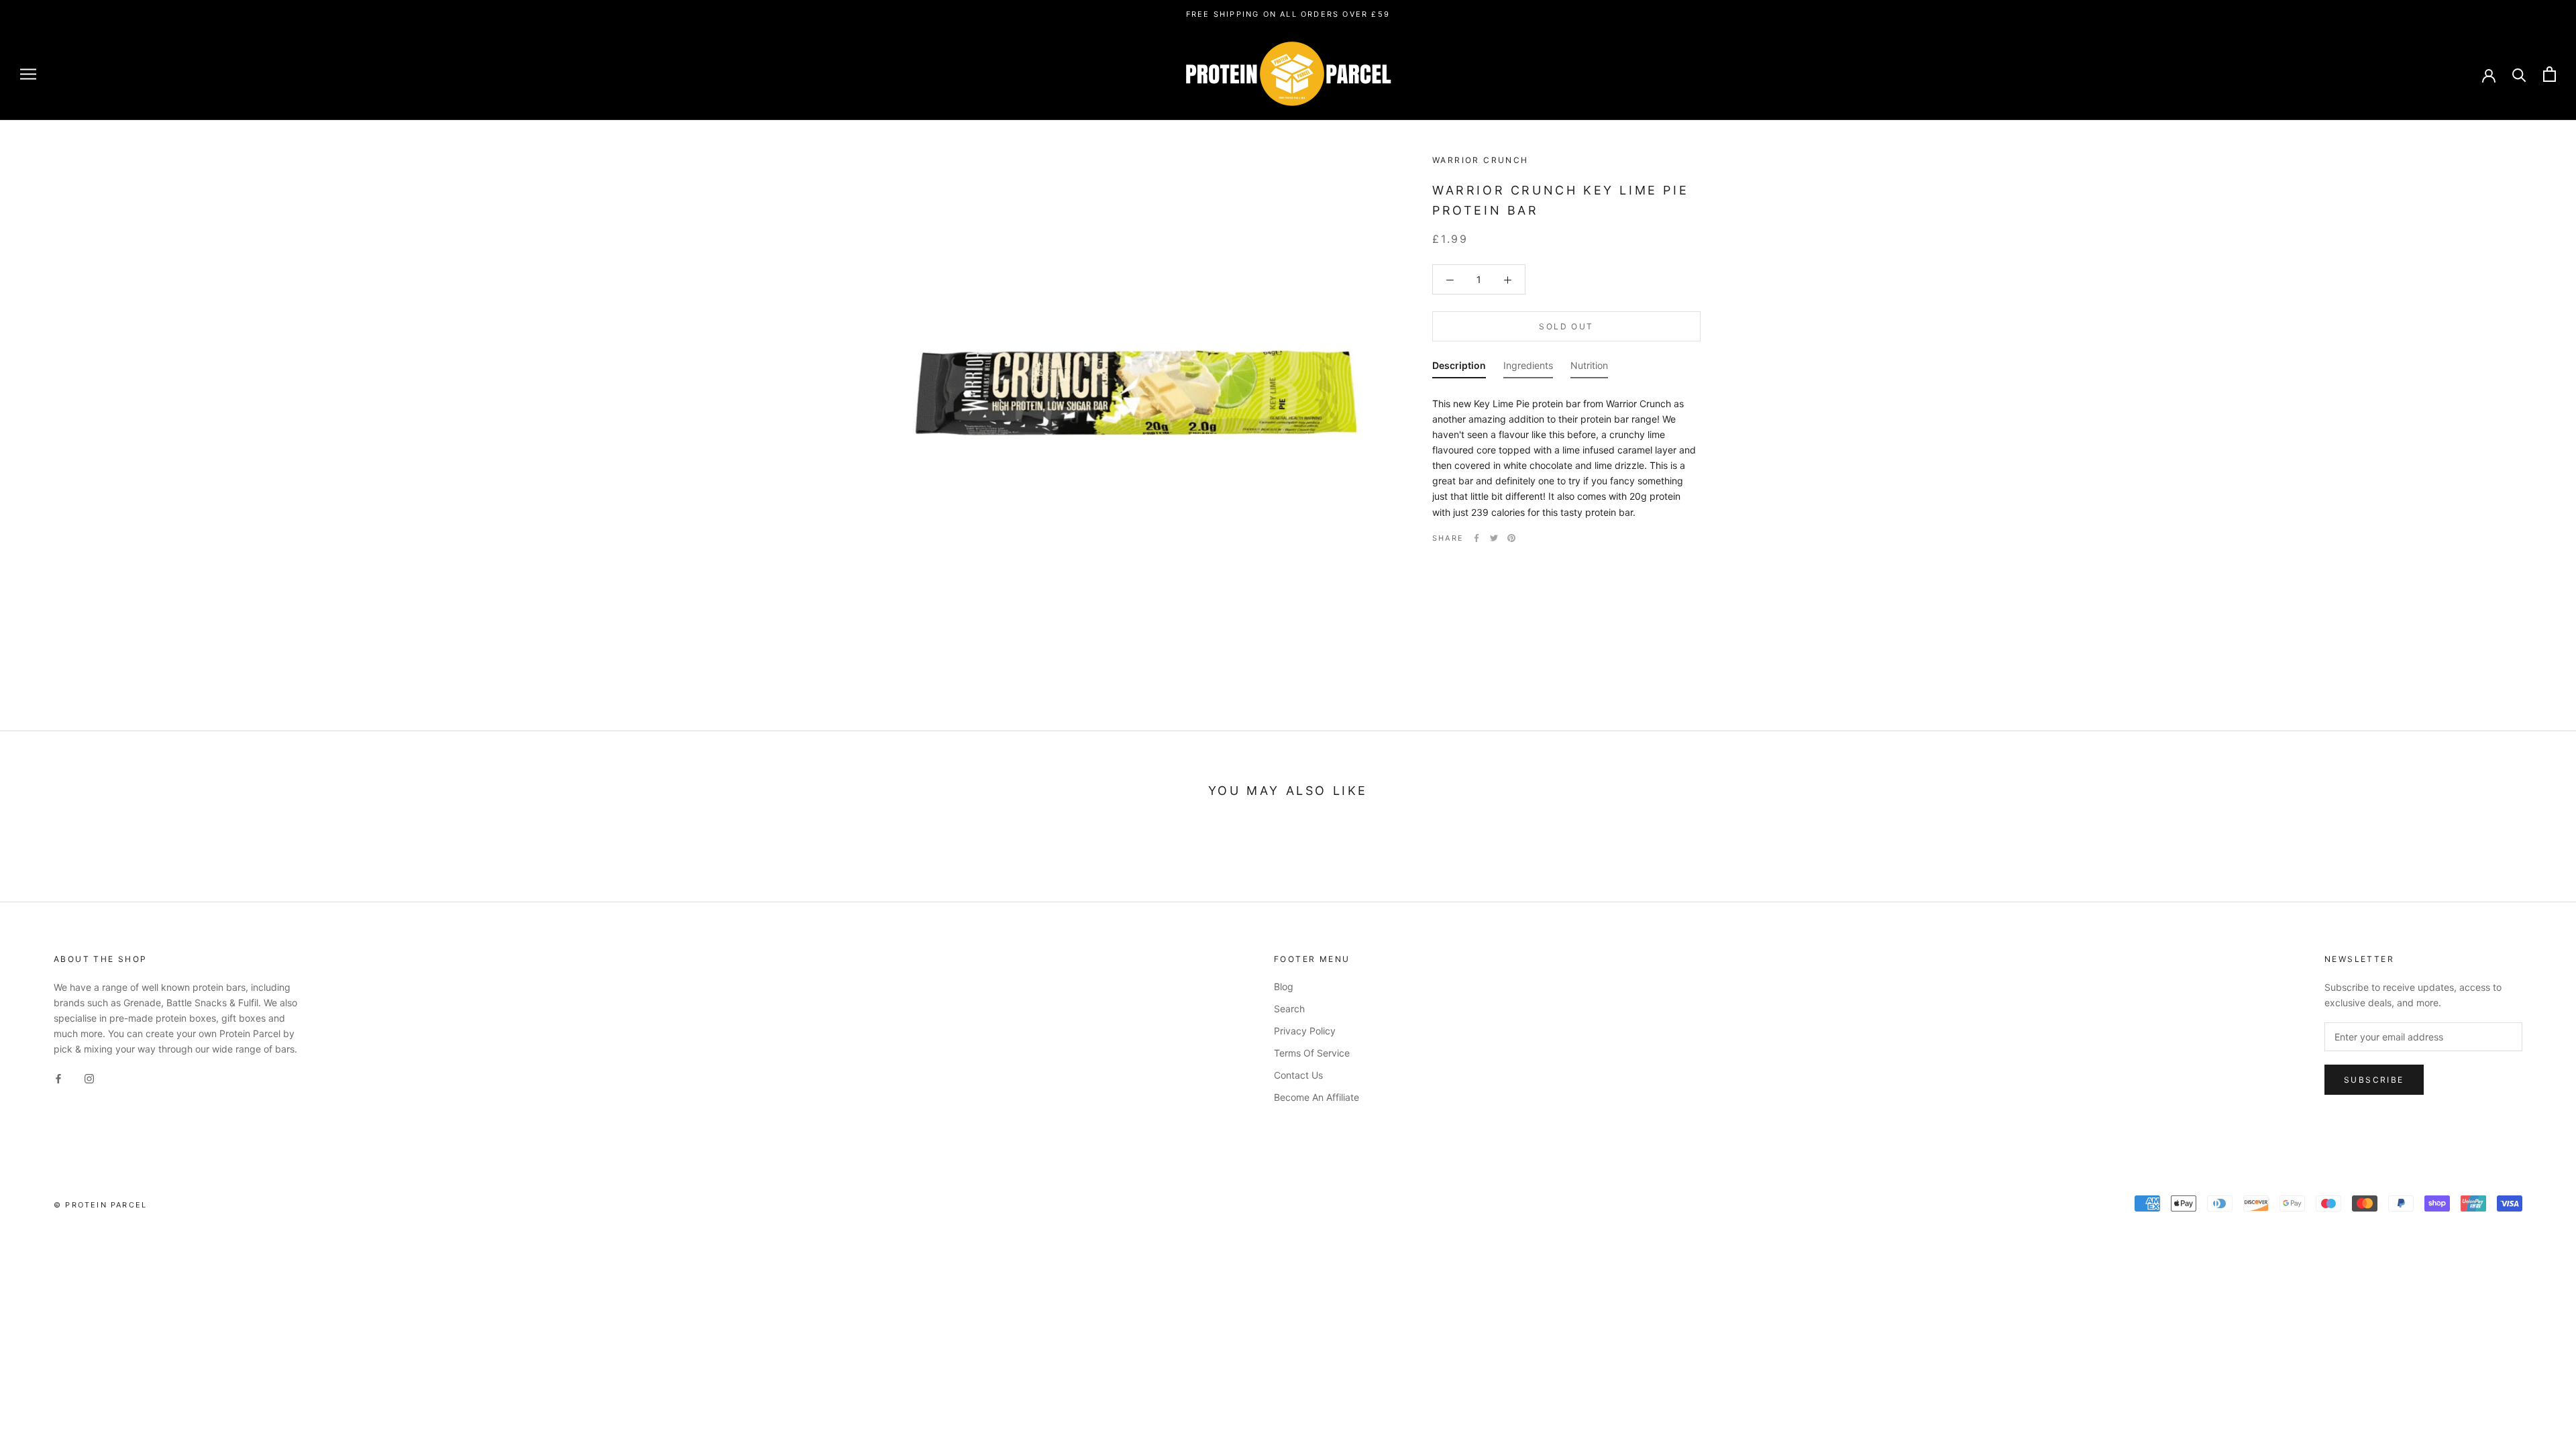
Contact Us (1298, 1075)
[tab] (1459, 368)
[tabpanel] (1566, 454)
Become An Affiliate (1317, 1097)
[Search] (2519, 74)
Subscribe (2374, 1080)
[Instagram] (89, 1078)
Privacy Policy (1305, 1031)
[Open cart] (2550, 74)
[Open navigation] (28, 74)
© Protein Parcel (100, 1205)
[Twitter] (1494, 538)
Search (1289, 1009)
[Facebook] (1477, 538)
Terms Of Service (1312, 1053)
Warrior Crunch (1481, 160)
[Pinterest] (1511, 538)
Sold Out (1566, 326)
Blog (1284, 986)
